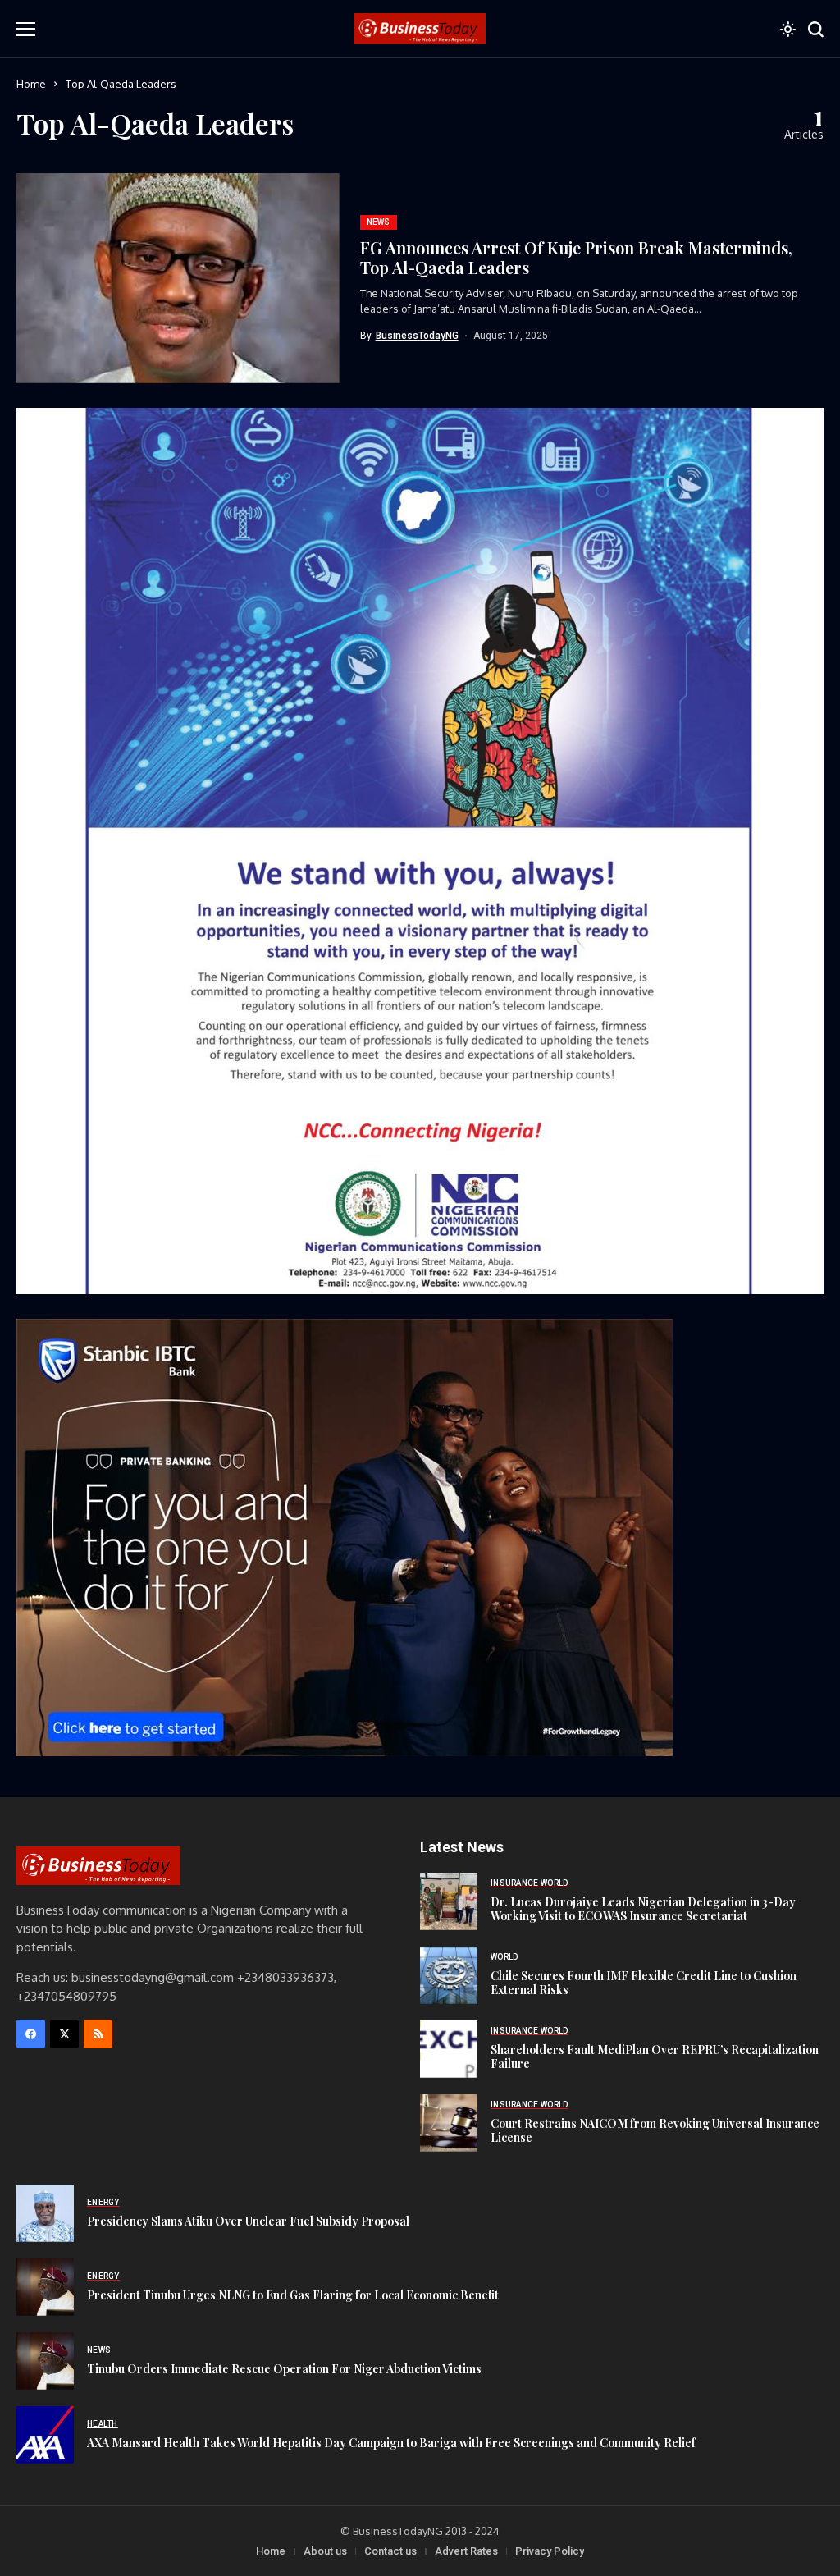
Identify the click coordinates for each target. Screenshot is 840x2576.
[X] (64, 2034)
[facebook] (31, 2034)
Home (31, 84)
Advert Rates (466, 2551)
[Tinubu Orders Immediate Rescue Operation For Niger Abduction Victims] (45, 2361)
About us (325, 2551)
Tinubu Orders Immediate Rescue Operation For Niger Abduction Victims (284, 2369)
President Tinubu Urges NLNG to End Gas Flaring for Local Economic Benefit (293, 2295)
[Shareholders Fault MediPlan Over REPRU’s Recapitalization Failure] (449, 2049)
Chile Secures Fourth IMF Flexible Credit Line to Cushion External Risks (644, 1983)
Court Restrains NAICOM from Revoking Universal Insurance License (655, 2130)
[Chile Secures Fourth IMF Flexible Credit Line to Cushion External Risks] (449, 1975)
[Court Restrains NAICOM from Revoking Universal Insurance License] (449, 2123)
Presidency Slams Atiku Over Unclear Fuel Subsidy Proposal (248, 2221)
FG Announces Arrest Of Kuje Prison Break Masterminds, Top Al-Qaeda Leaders (576, 257)
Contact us (390, 2551)
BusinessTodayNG (417, 336)
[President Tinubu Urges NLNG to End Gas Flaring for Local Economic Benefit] (45, 2287)
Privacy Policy (550, 2551)
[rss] (98, 2034)
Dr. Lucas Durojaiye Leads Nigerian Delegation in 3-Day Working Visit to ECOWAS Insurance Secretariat (643, 1909)
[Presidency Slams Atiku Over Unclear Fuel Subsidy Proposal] (45, 2213)
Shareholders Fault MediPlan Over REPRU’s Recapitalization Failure (655, 2057)
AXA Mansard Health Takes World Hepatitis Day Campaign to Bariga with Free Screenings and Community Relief (391, 2443)
